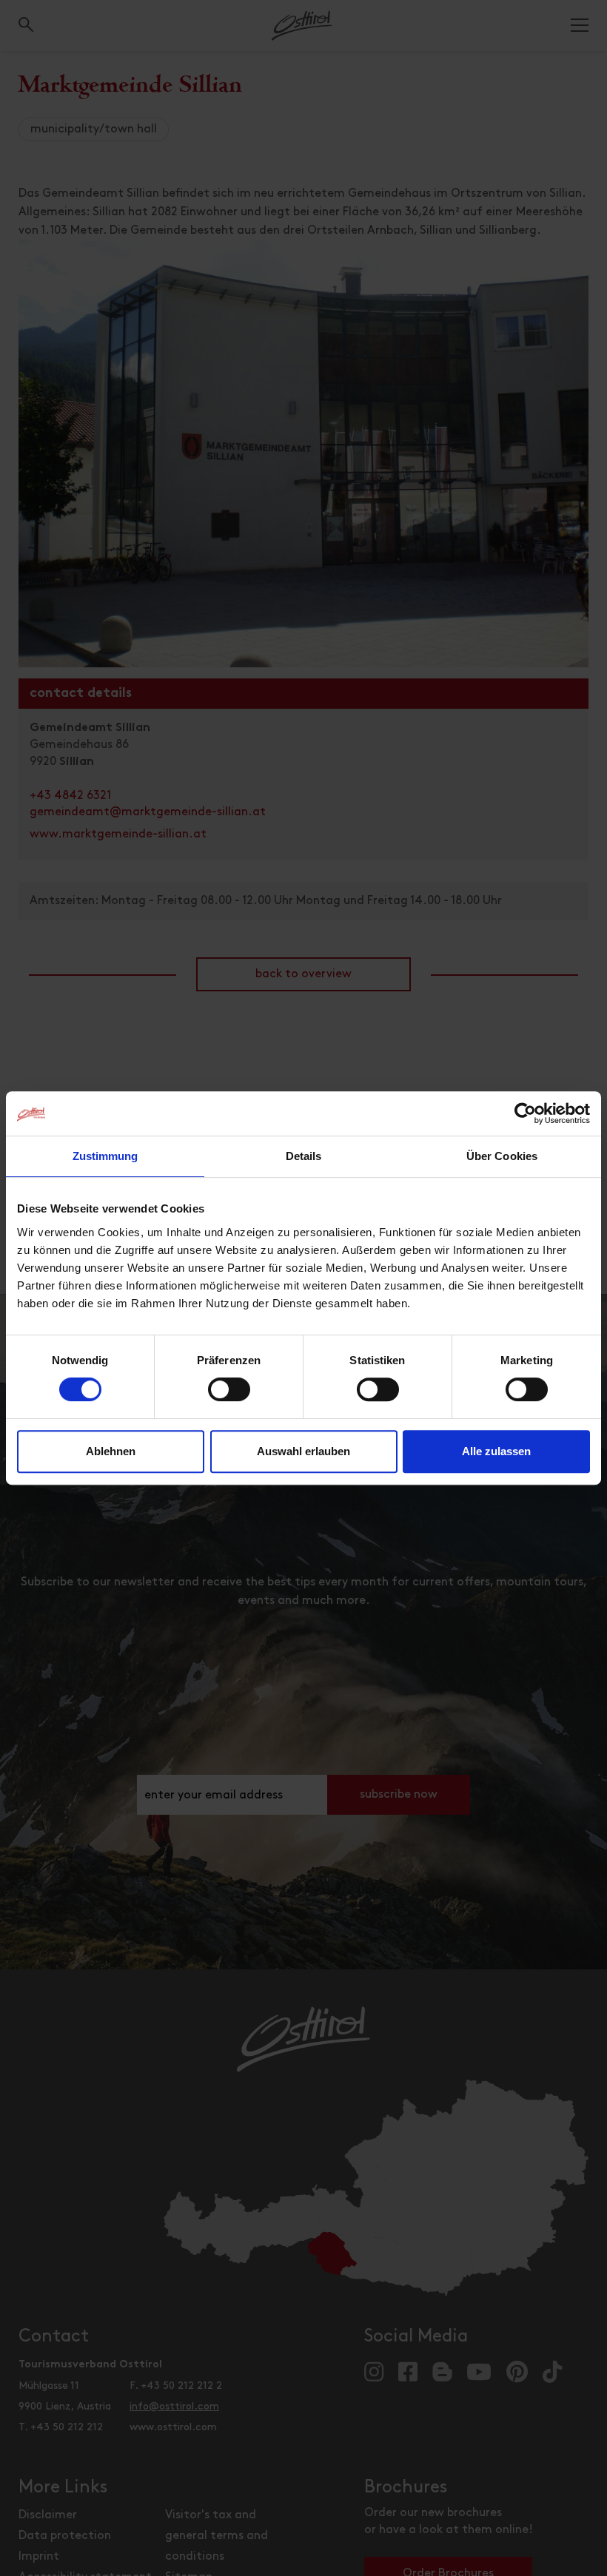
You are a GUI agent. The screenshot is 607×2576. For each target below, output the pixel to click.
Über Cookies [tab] (502, 1156)
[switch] (229, 1397)
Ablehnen (111, 1451)
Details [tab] (304, 1156)
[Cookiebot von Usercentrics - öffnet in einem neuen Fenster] (525, 1113)
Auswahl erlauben (303, 1451)
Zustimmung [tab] (105, 1156)
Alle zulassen (496, 1451)
